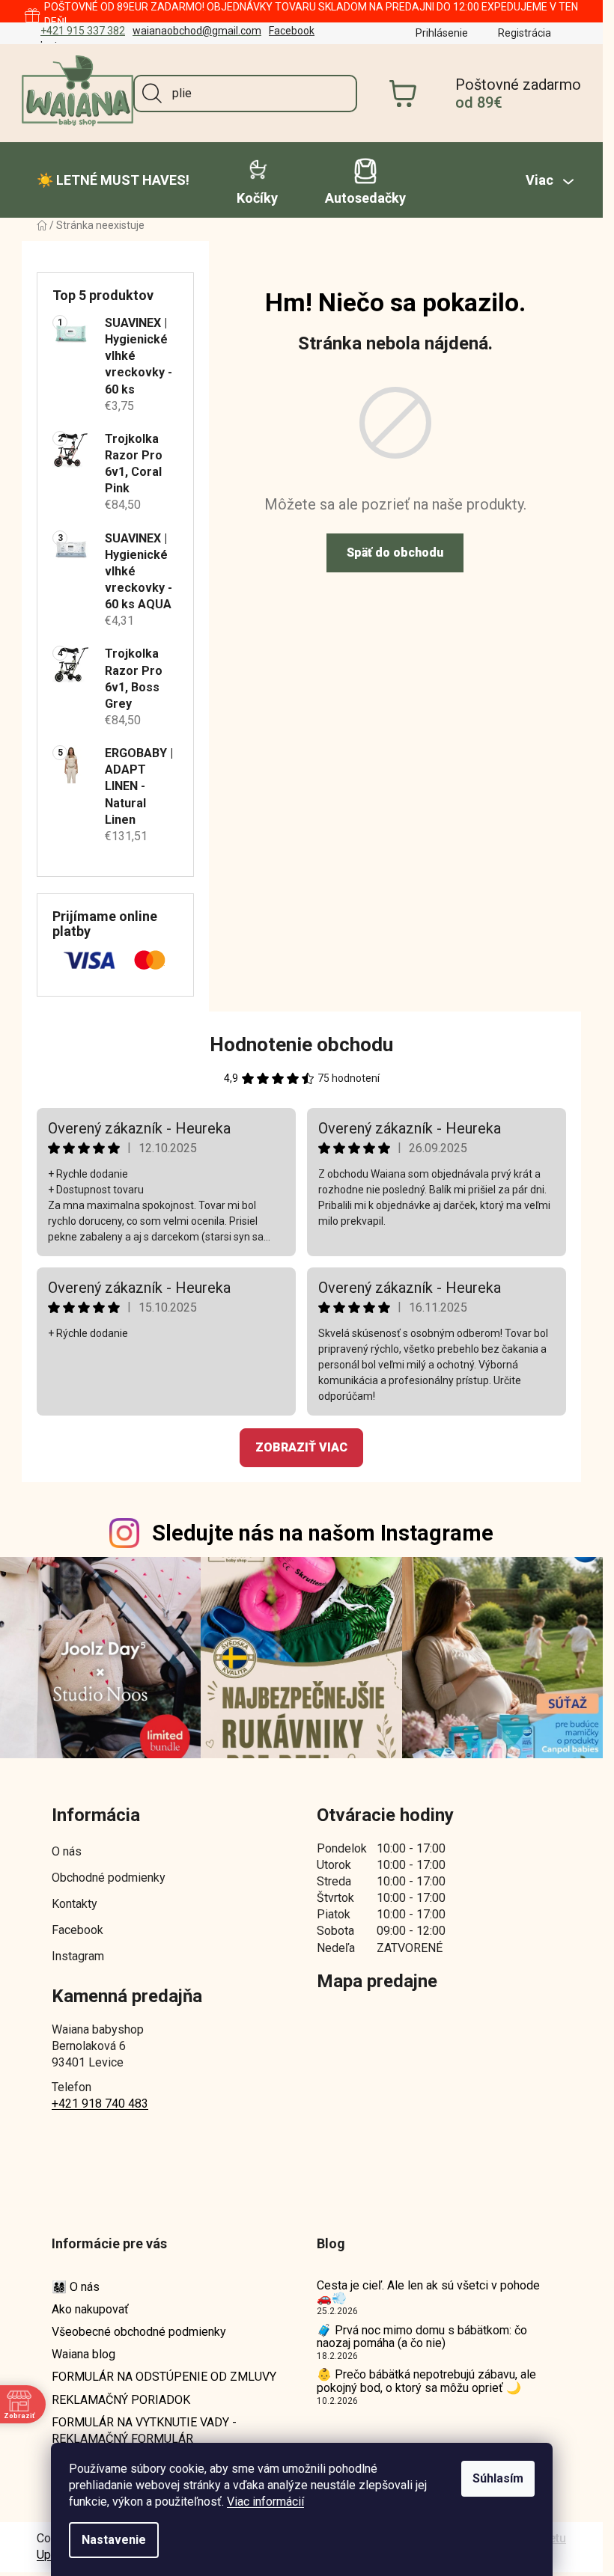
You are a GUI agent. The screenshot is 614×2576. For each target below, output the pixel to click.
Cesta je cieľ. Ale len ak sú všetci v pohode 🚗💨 (428, 2292)
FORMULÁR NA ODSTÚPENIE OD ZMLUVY (164, 2377)
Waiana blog (83, 2354)
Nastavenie (114, 2540)
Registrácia (525, 33)
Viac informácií (265, 2502)
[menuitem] (113, 180)
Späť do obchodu (395, 553)
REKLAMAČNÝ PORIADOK (121, 2400)
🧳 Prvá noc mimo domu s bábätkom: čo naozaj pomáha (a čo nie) (422, 2337)
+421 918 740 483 (100, 2104)
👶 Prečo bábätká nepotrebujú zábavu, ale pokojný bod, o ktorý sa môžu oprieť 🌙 (426, 2381)
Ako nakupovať (90, 2309)
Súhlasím (498, 2478)
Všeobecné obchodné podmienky (139, 2332)
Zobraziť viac (301, 1447)
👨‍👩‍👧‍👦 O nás (76, 2287)
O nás (67, 1851)
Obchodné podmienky (109, 1878)
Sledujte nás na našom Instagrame (323, 1533)
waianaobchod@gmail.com (197, 31)
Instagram (78, 1956)
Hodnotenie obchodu (301, 1044)
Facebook (292, 31)
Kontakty (75, 1904)
